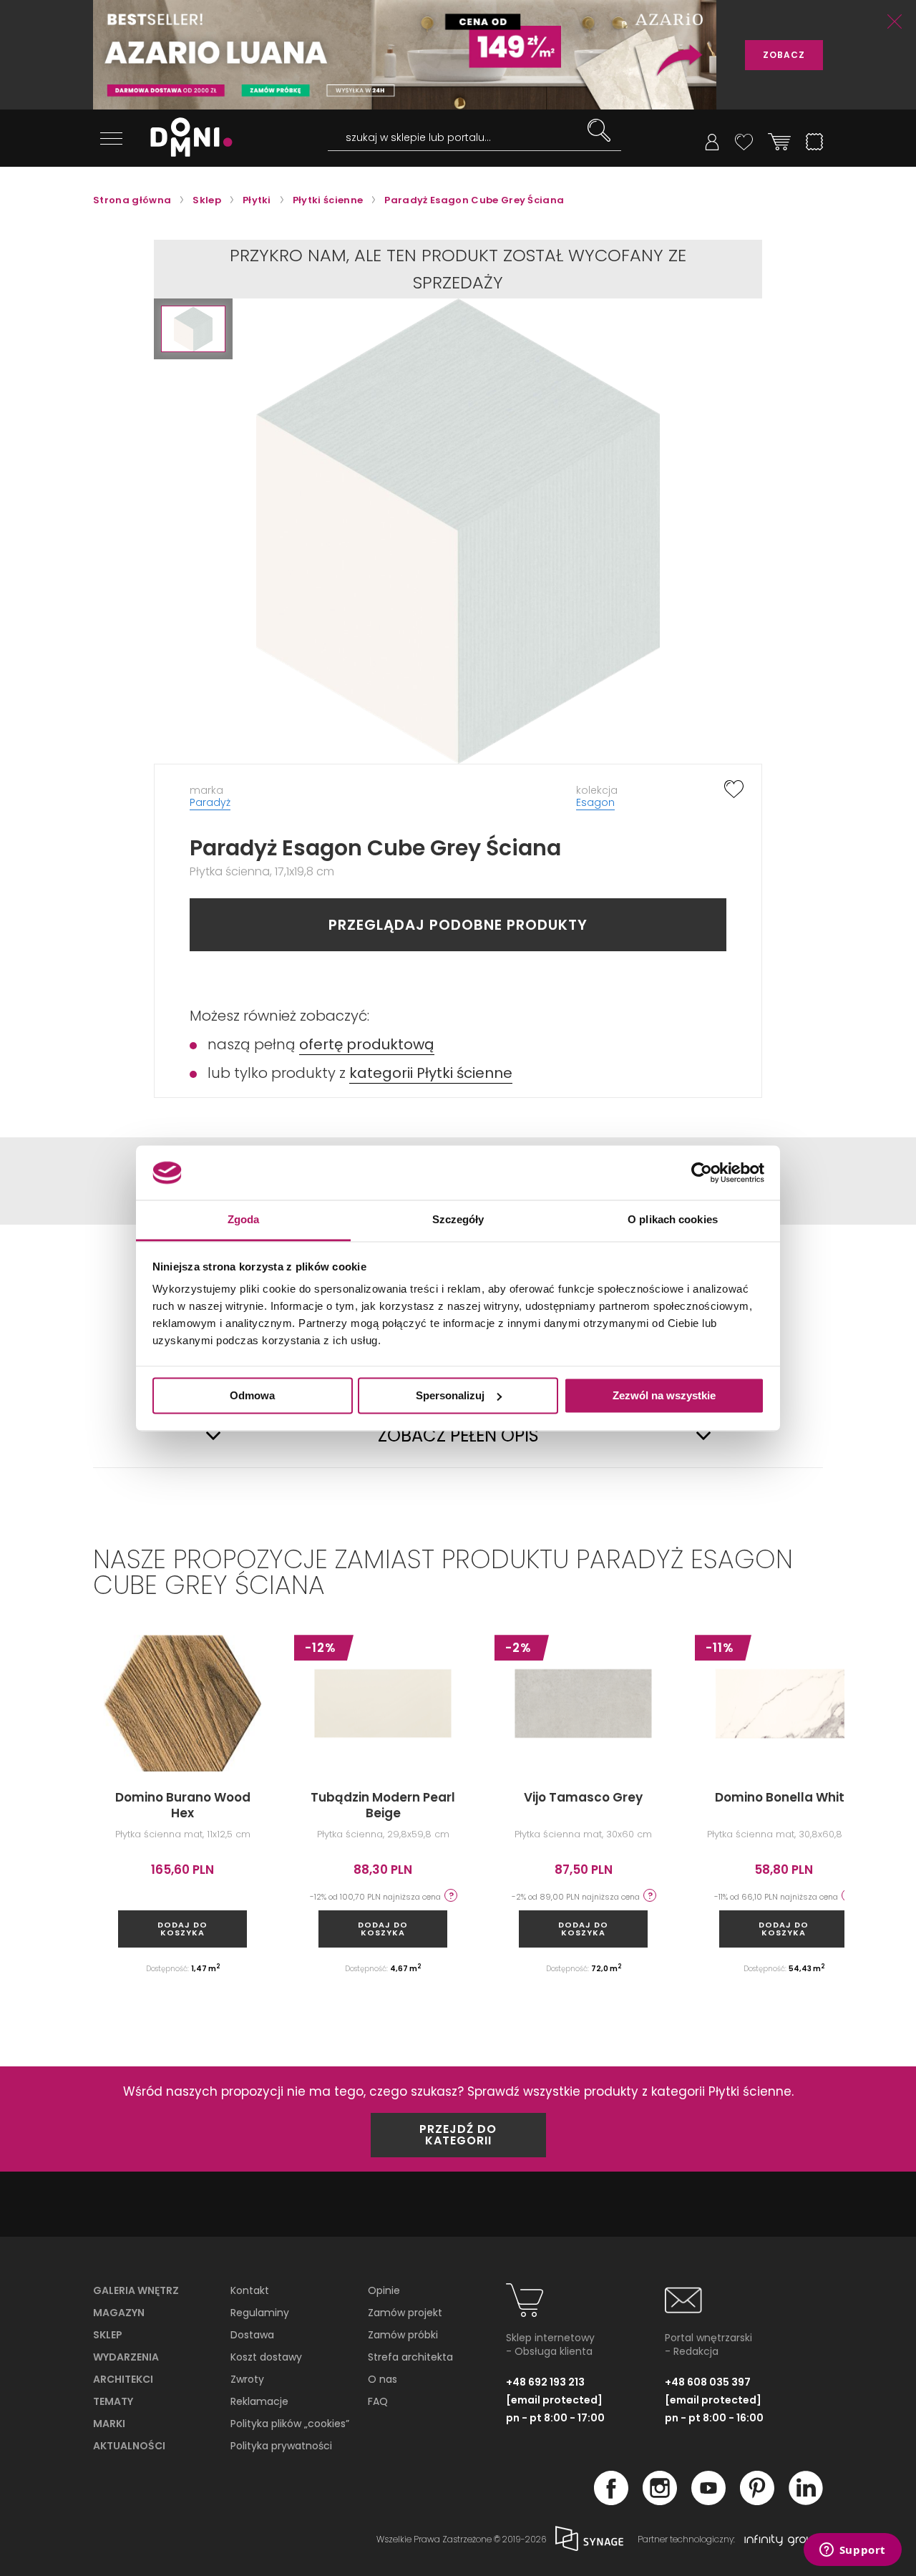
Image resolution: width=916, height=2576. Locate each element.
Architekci (123, 2379)
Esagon (595, 802)
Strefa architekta (410, 2357)
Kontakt (250, 2290)
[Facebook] (611, 2501)
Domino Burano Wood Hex (183, 1805)
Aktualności (129, 2446)
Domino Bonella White (784, 1797)
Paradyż (210, 802)
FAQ (378, 2401)
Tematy (113, 2401)
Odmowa (252, 1395)
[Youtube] (708, 2501)
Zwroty (247, 2379)
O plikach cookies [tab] (673, 1220)
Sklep (108, 2335)
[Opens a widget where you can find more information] (852, 2551)
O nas (383, 2379)
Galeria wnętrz (136, 2290)
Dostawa (252, 2335)
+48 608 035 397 (708, 2382)
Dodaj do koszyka (182, 1929)
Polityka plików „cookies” (290, 2424)
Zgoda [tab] (244, 1220)
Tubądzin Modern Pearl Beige (383, 1805)
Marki (109, 2424)
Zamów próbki (403, 2335)
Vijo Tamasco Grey (583, 1797)
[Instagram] (660, 2501)
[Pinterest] (757, 2501)
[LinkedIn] (806, 2501)
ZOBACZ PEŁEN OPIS (458, 1436)
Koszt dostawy (266, 2357)
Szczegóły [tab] (458, 1220)
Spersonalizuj (450, 1395)
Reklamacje (259, 2401)
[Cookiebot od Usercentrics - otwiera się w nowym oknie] (702, 1172)
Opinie (384, 2290)
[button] (193, 329)
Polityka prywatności (281, 2446)
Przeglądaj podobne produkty (458, 925)
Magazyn (119, 2313)
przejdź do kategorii (458, 2135)
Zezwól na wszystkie (664, 1395)
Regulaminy (260, 2313)
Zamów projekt (405, 2313)
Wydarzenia (126, 2357)
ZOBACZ (784, 55)
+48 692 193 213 (545, 2382)
